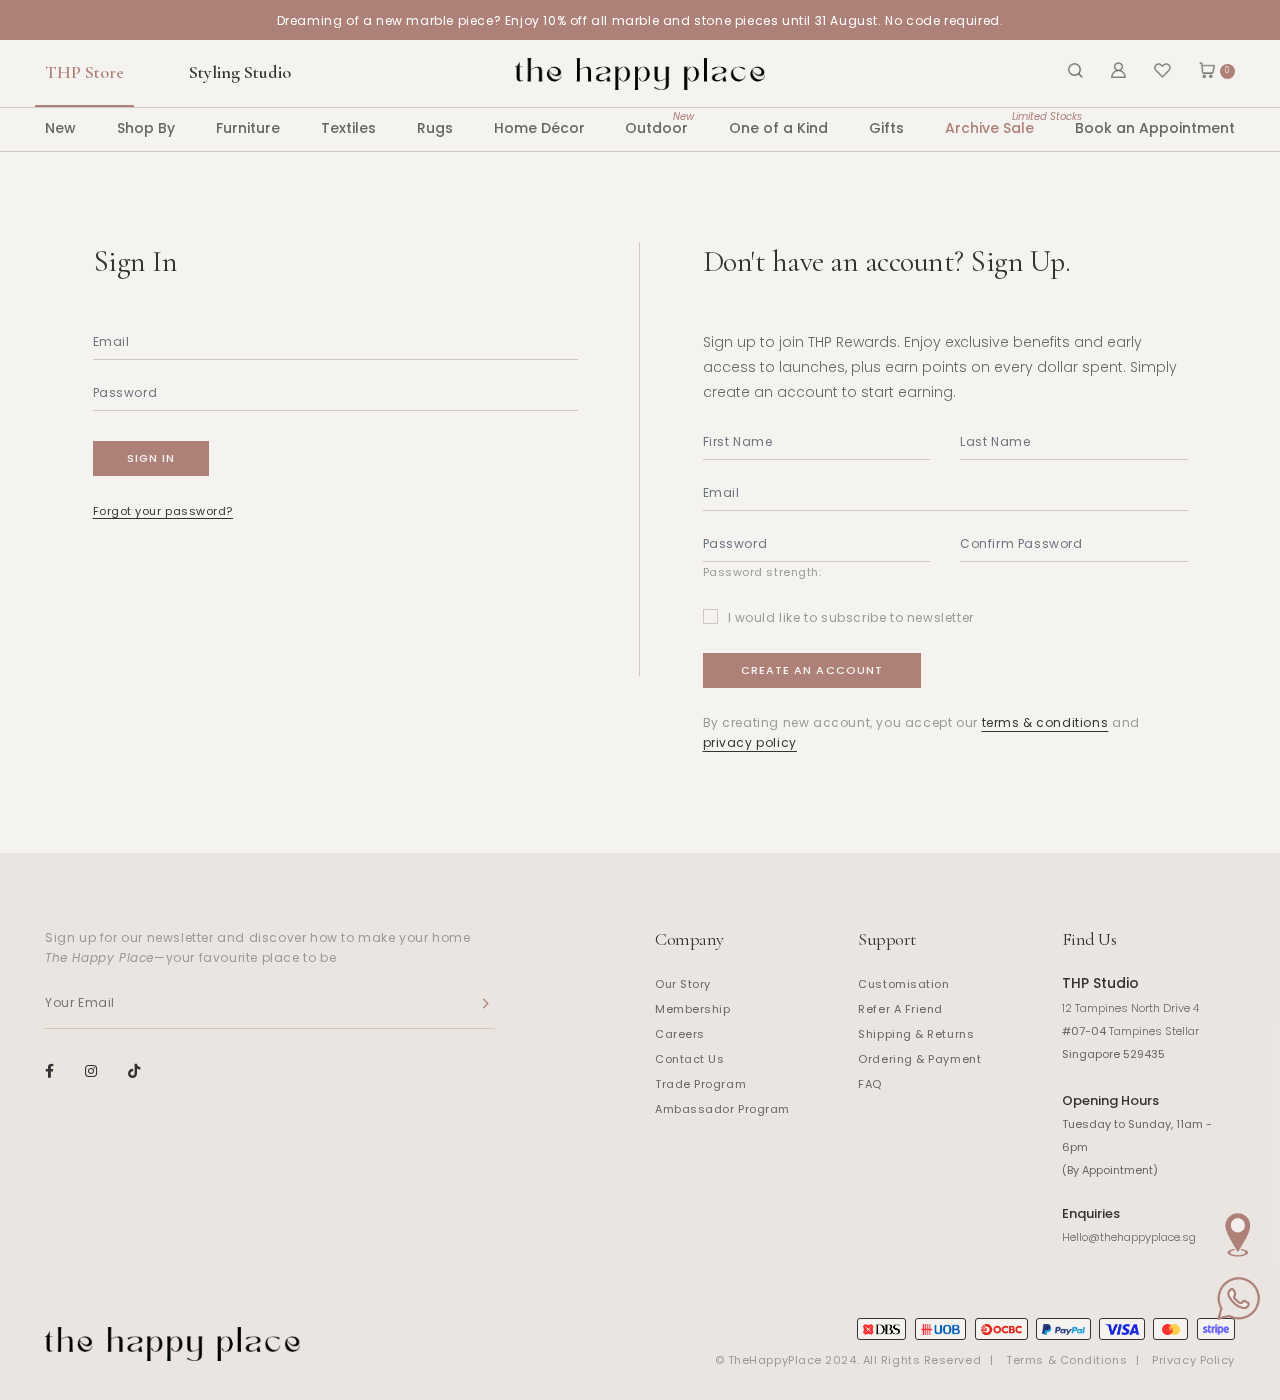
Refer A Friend (900, 1009)
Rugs (435, 128)
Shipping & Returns (916, 1034)
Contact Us (690, 1059)
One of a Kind (778, 128)
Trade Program (700, 1084)
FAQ (870, 1084)
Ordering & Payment (919, 1059)
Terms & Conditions (1066, 1360)
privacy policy (750, 742)
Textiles (348, 128)
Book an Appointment (1155, 128)
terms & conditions (1045, 722)
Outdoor (656, 123)
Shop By (146, 128)
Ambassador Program (722, 1109)
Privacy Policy (1193, 1360)
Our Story (683, 984)
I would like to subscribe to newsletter (851, 617)
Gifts (886, 128)
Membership (693, 1009)
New (60, 128)
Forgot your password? (163, 511)
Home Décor (539, 128)
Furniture (248, 128)
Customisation (903, 984)
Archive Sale (989, 123)
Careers (680, 1034)
